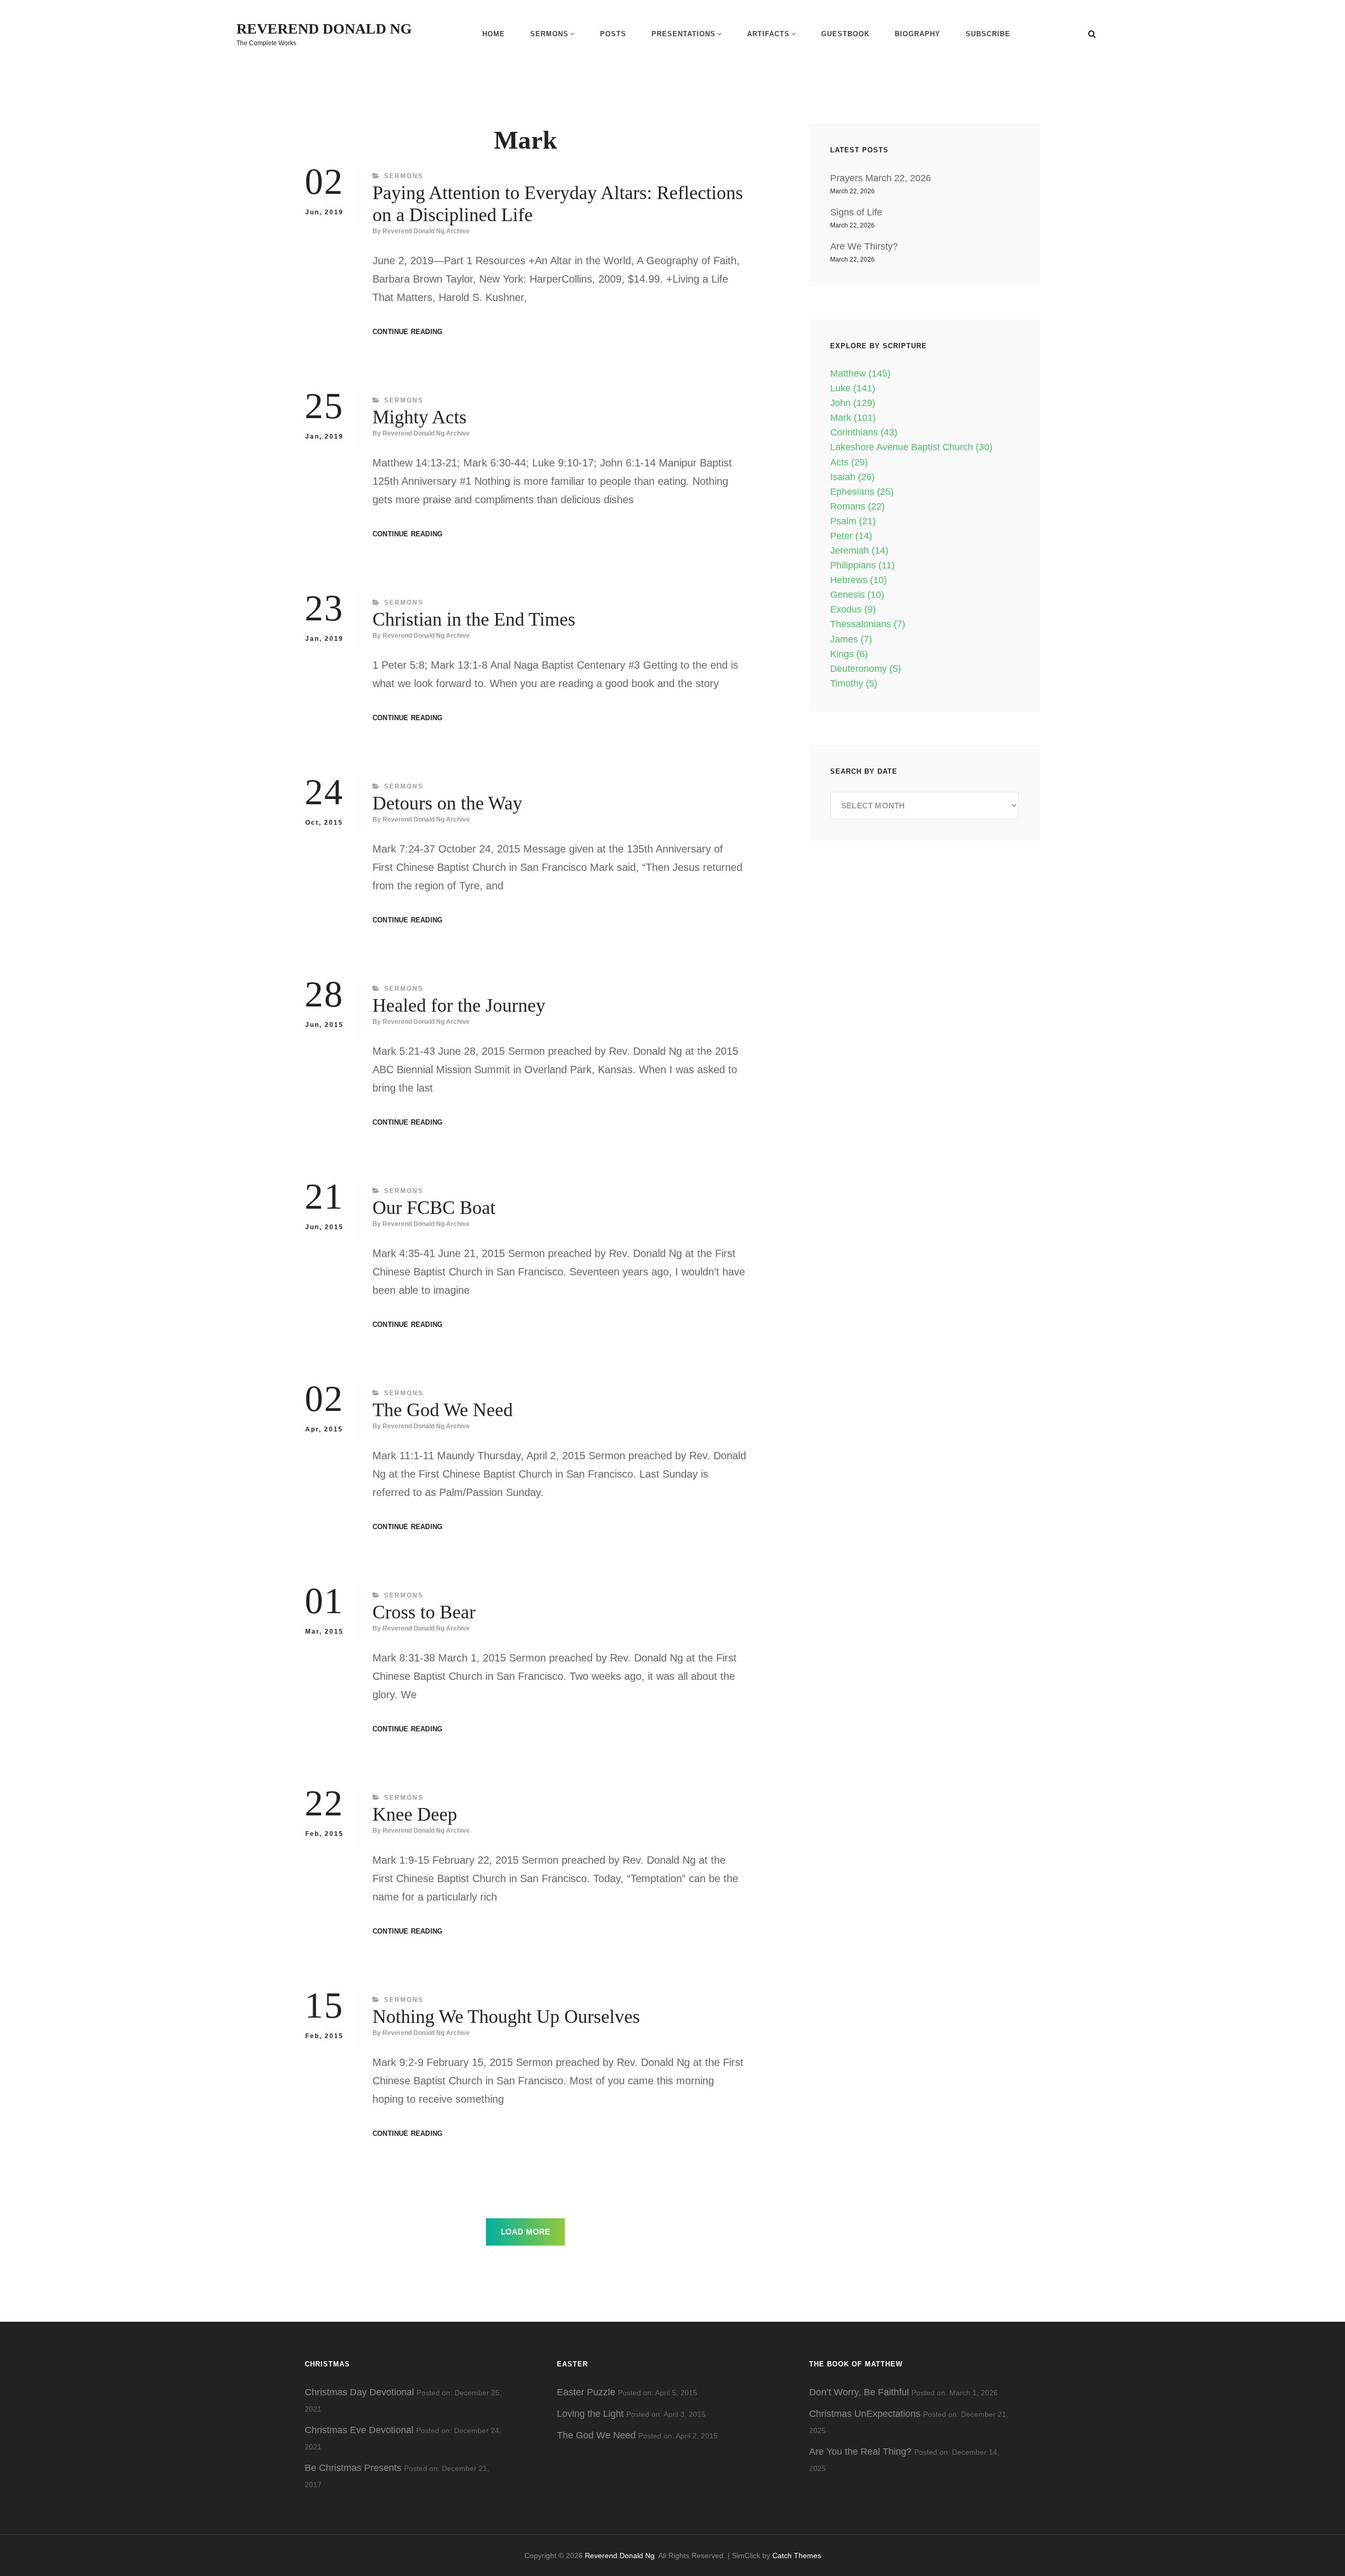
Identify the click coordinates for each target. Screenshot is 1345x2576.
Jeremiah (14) (859, 550)
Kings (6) (849, 654)
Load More (526, 2232)
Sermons (549, 34)
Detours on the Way (447, 803)
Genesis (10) (857, 595)
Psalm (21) (853, 521)
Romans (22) (857, 506)
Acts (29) (849, 462)
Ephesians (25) (862, 492)
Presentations (684, 34)
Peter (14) (851, 536)
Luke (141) (853, 388)
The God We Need (443, 1410)
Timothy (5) (854, 683)
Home (494, 34)
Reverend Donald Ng (324, 29)
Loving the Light (590, 2414)
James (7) (851, 639)
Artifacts (768, 34)
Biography (918, 34)
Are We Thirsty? (864, 246)
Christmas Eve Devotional (359, 2430)
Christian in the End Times (474, 619)
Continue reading (407, 332)
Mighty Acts (420, 417)
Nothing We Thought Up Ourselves (506, 2017)
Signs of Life (856, 212)
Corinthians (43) (864, 432)
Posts (613, 34)
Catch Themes (797, 2556)
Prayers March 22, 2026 (881, 178)
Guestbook (845, 34)
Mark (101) (853, 418)
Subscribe (988, 34)
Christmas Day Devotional (359, 2392)
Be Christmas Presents (353, 2468)
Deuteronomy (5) (866, 669)
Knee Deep (415, 1814)
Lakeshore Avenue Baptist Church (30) (911, 447)
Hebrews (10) (858, 580)
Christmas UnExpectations (865, 2414)
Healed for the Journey (459, 1005)
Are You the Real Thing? (860, 2452)
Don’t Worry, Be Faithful (859, 2392)
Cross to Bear (424, 1612)
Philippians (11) (862, 565)
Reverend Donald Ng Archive (426, 231)
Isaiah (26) (852, 477)
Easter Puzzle (586, 2392)
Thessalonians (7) (868, 624)
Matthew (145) (860, 373)
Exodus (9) (853, 609)
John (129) (853, 403)
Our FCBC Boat (434, 1208)
